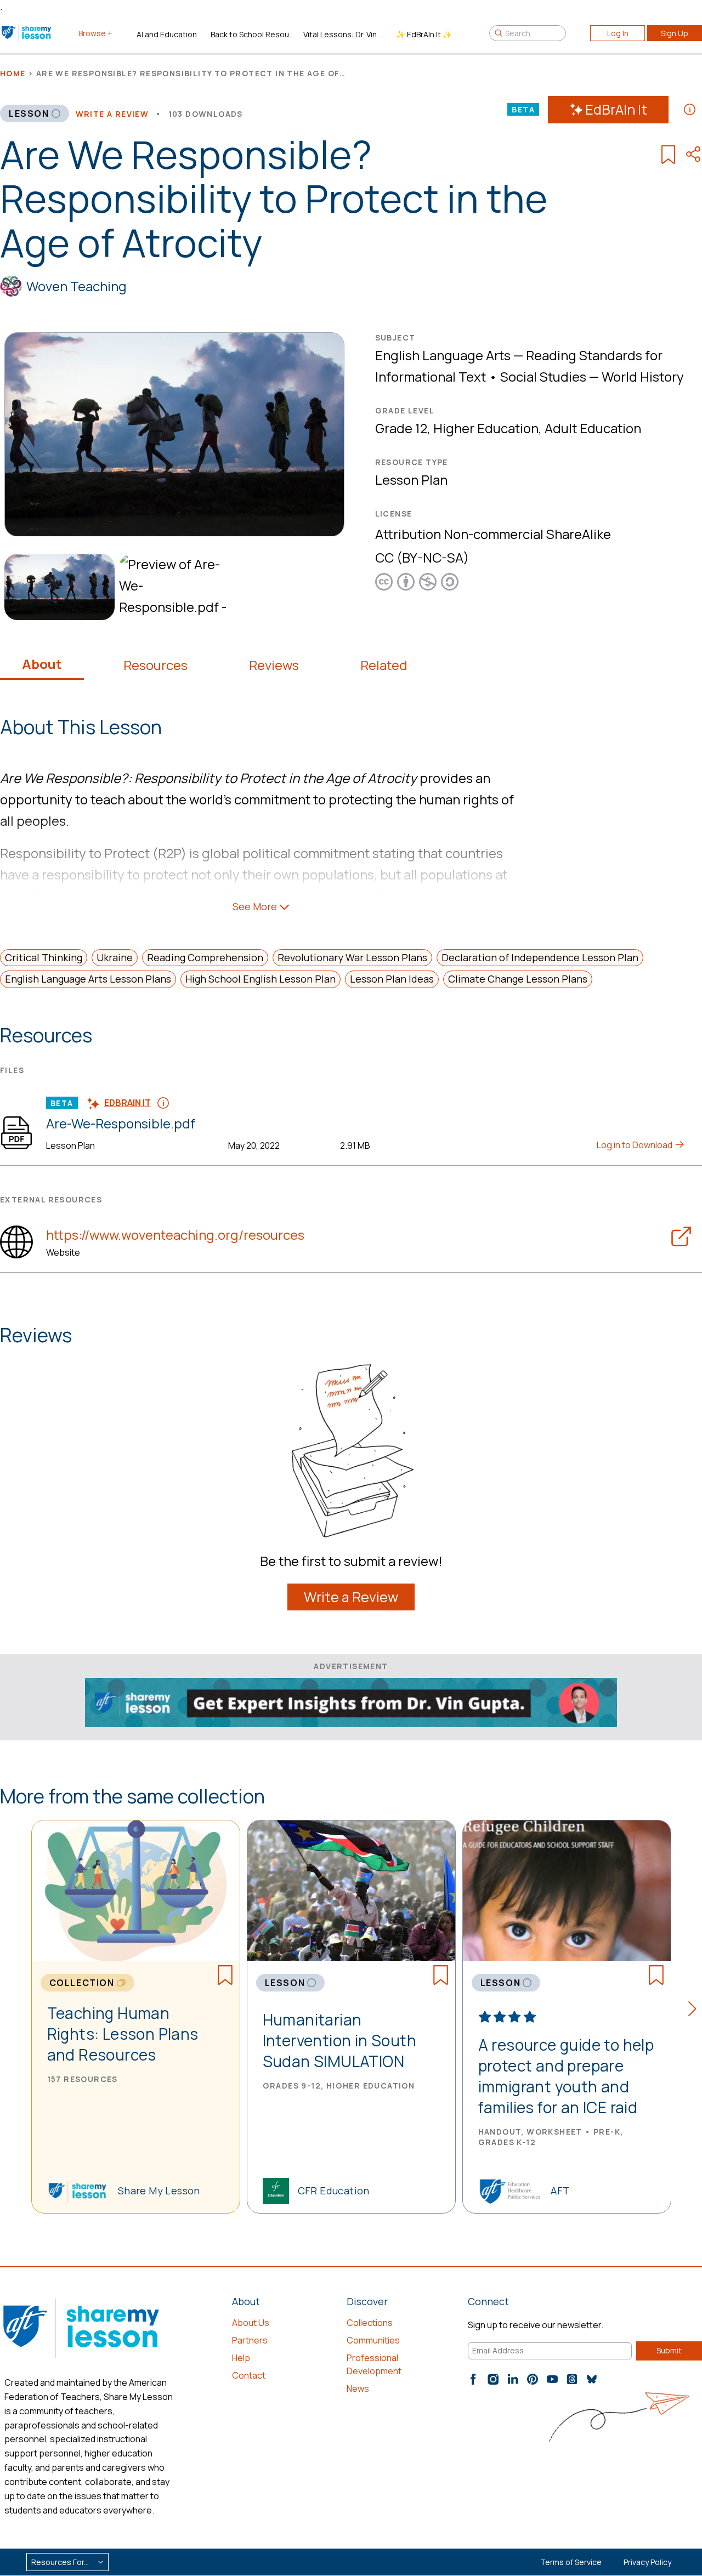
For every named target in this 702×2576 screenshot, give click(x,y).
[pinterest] (533, 2379)
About (42, 664)
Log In (618, 33)
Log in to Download (635, 1145)
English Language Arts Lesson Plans (88, 979)
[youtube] (552, 2379)
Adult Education (593, 428)
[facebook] (473, 2379)
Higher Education (486, 428)
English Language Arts (443, 355)
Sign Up (675, 33)
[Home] (27, 33)
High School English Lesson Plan (261, 979)
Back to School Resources (253, 34)
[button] (695, 2011)
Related (384, 665)
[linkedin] (513, 2379)
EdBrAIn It (616, 109)
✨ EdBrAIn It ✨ (424, 34)
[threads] (572, 2379)
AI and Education (167, 34)
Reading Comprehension (205, 957)
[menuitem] (57, 587)
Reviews (274, 665)
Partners (250, 2340)
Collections (370, 2323)
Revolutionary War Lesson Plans (352, 957)
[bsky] (592, 2379)
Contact (249, 2375)
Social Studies (543, 376)
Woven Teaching (77, 286)
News (358, 2388)
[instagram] (493, 2379)
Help (241, 2358)
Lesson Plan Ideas (392, 979)
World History (643, 376)
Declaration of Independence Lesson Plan (540, 957)
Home (13, 73)
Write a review (112, 114)
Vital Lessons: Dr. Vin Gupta (345, 34)
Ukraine (115, 957)
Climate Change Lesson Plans (518, 979)
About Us (251, 2323)
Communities (373, 2340)
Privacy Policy (647, 2562)
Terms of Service (571, 2562)
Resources (155, 665)
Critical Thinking (44, 957)
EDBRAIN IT (128, 1103)
